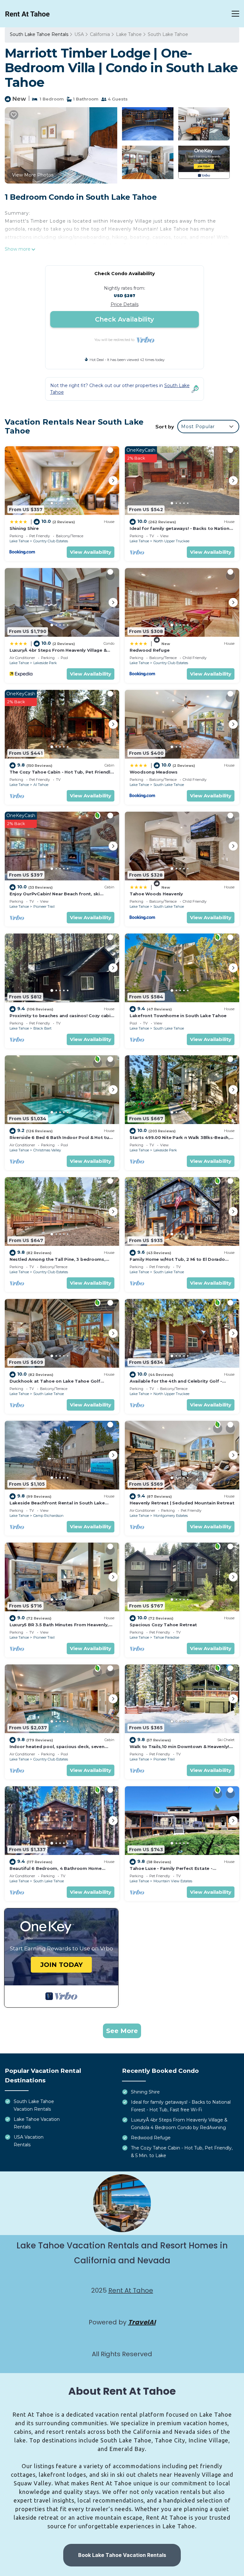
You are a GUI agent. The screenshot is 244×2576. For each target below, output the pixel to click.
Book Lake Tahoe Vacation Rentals (122, 2555)
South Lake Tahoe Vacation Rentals (34, 2105)
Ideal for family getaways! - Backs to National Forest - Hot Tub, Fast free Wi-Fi (181, 2106)
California (100, 34)
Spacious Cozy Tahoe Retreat (163, 1625)
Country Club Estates (51, 541)
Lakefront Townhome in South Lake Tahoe (178, 1016)
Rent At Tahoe (131, 2290)
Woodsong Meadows (154, 772)
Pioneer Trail (44, 906)
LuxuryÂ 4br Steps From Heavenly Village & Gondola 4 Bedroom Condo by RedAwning (179, 2124)
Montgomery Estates (171, 1516)
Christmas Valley (47, 1150)
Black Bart (42, 1028)
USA (79, 34)
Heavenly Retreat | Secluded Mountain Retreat (182, 1503)
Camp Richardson (48, 1516)
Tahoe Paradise (166, 1637)
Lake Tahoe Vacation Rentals (37, 2123)
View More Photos (33, 175)
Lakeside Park (45, 663)
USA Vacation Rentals (29, 2141)
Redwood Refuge (149, 650)
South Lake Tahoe (168, 34)
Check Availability (125, 319)
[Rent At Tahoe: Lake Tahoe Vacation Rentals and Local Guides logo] (27, 14)
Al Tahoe (41, 785)
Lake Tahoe (129, 34)
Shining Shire (24, 528)
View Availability (91, 552)
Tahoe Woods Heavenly (156, 894)
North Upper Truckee (171, 541)
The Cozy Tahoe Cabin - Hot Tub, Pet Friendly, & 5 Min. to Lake (182, 2152)
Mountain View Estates (173, 1881)
